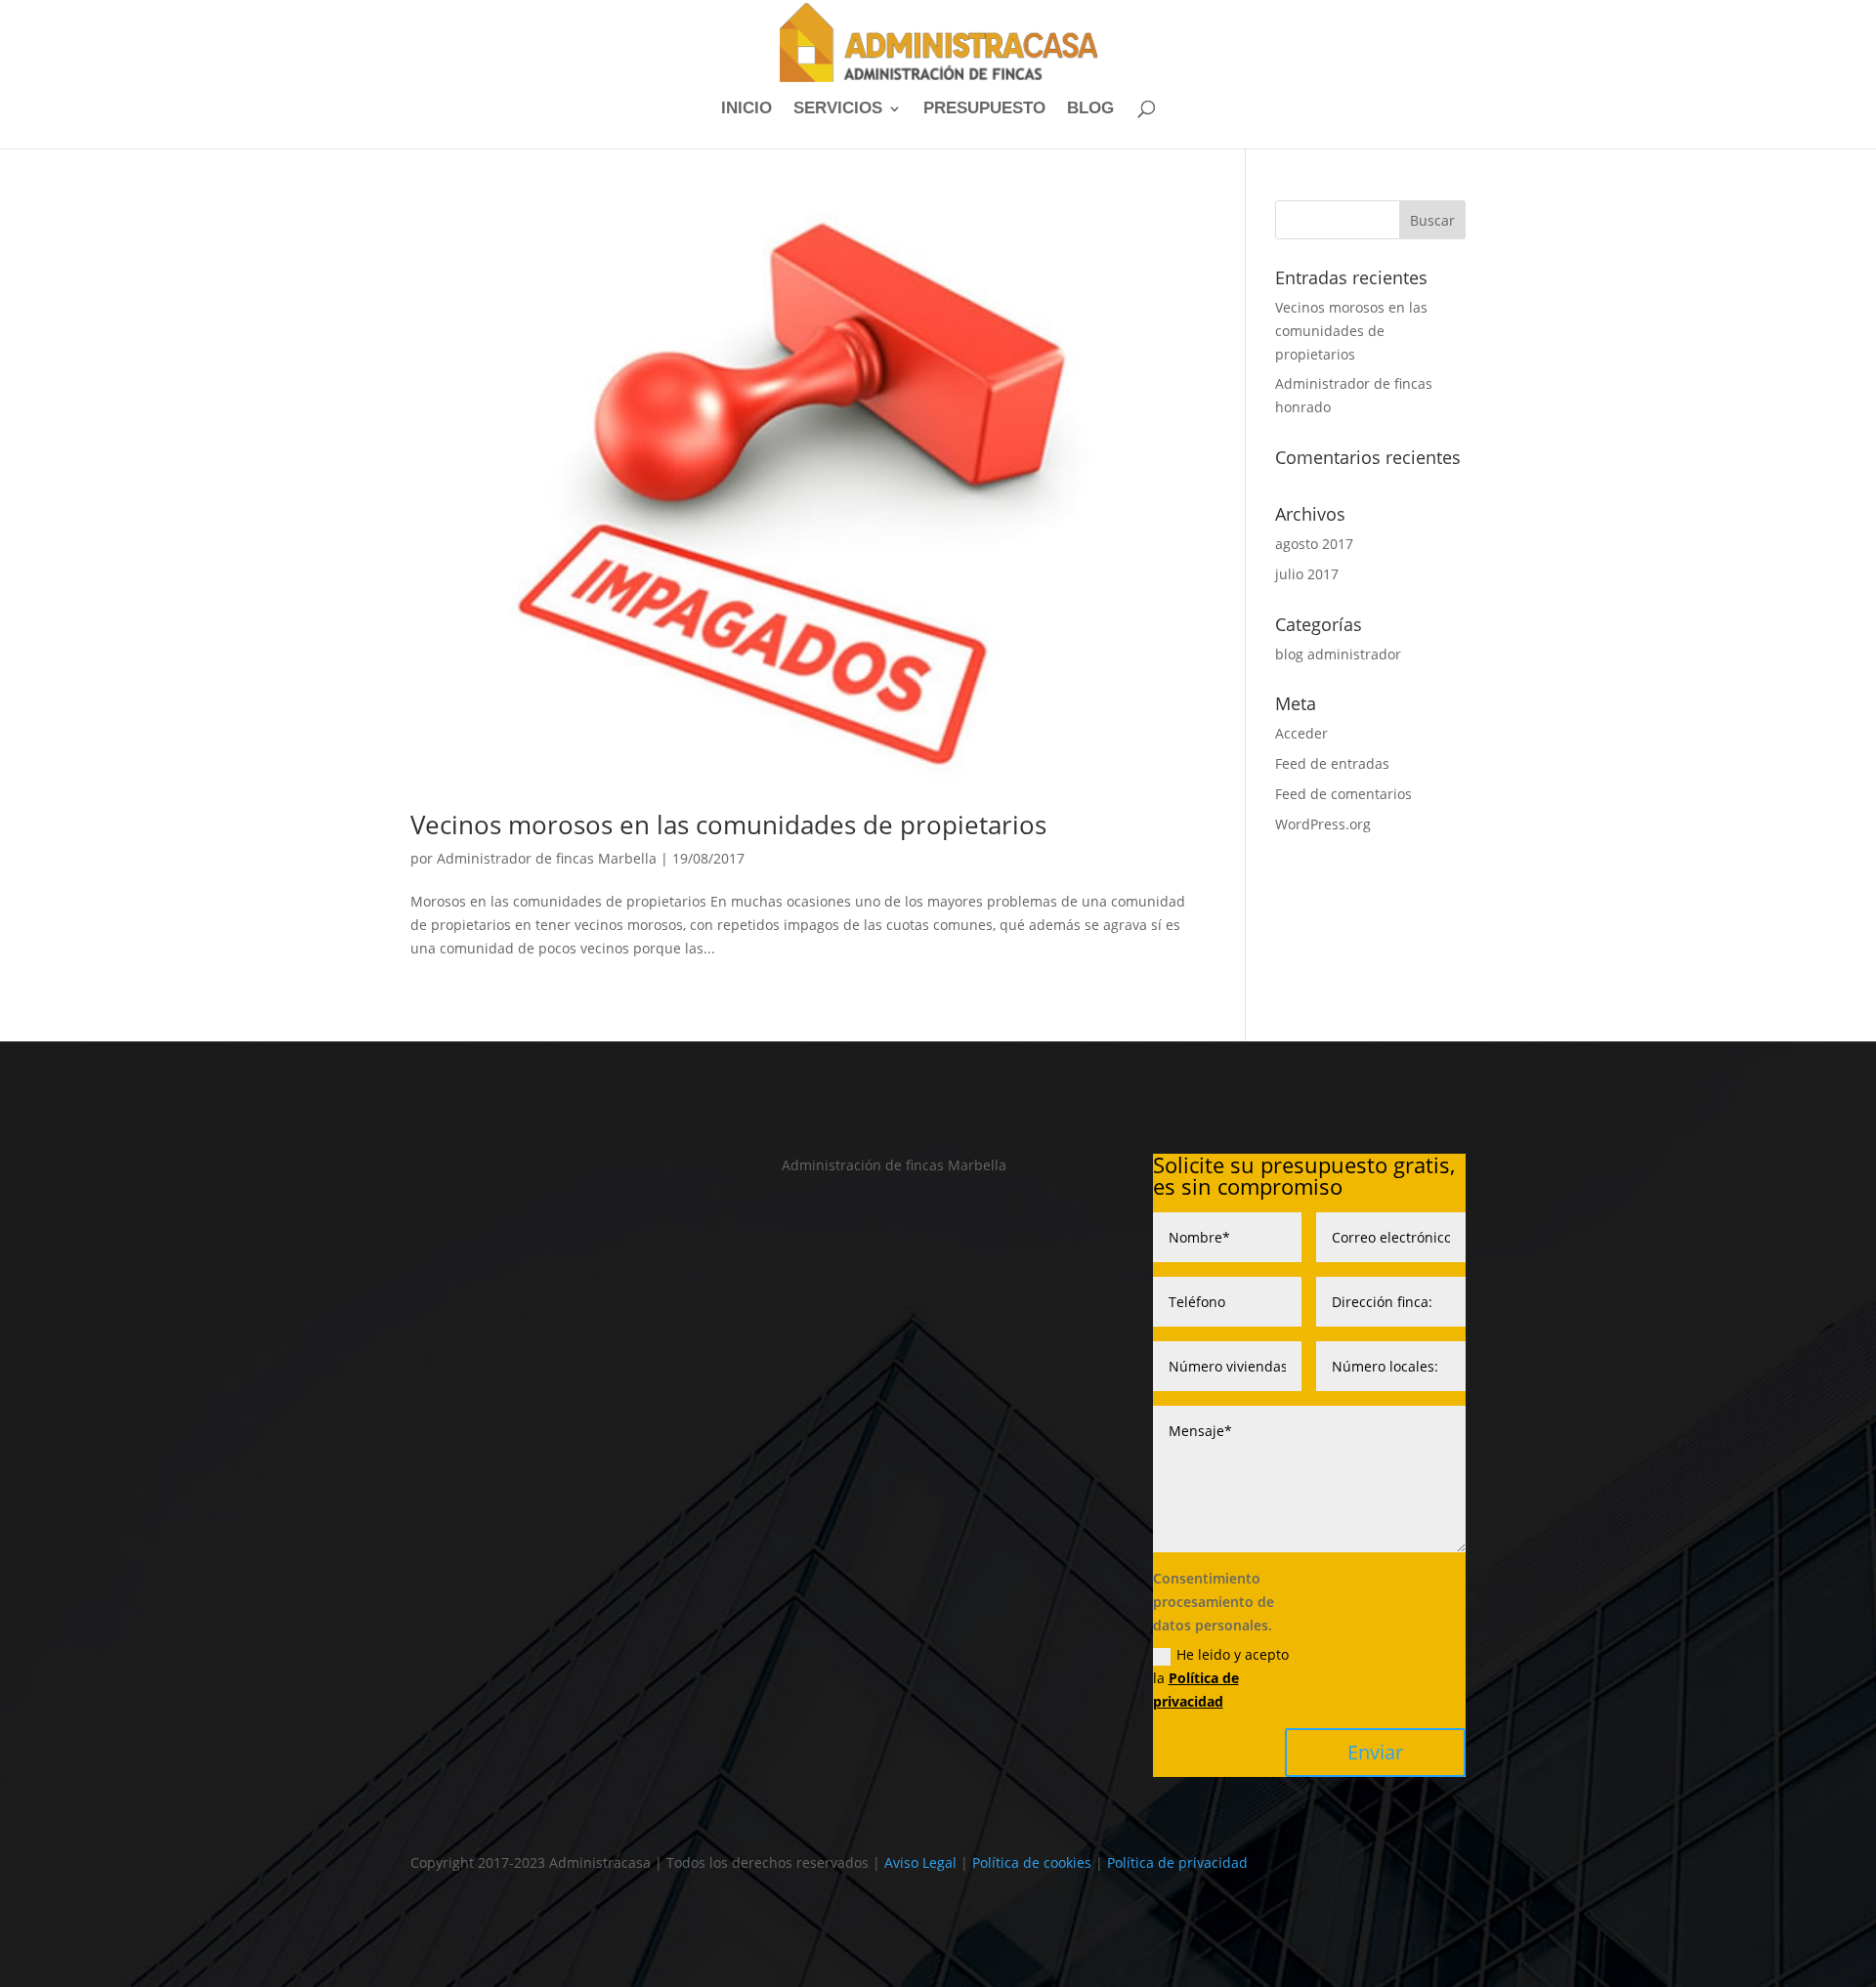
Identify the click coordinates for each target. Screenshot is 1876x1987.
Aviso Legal (920, 1862)
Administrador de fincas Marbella (547, 858)
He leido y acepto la (1221, 1678)
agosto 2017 (1314, 544)
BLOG (1090, 109)
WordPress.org (1323, 824)
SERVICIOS (838, 109)
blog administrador (1338, 654)
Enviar (1375, 1752)
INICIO (746, 109)
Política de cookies (1032, 1862)
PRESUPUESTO (984, 109)
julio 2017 (1307, 574)
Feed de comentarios (1343, 794)
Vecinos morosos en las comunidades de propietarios (728, 824)
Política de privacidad (1177, 1862)
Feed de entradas (1332, 763)
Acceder (1301, 733)
